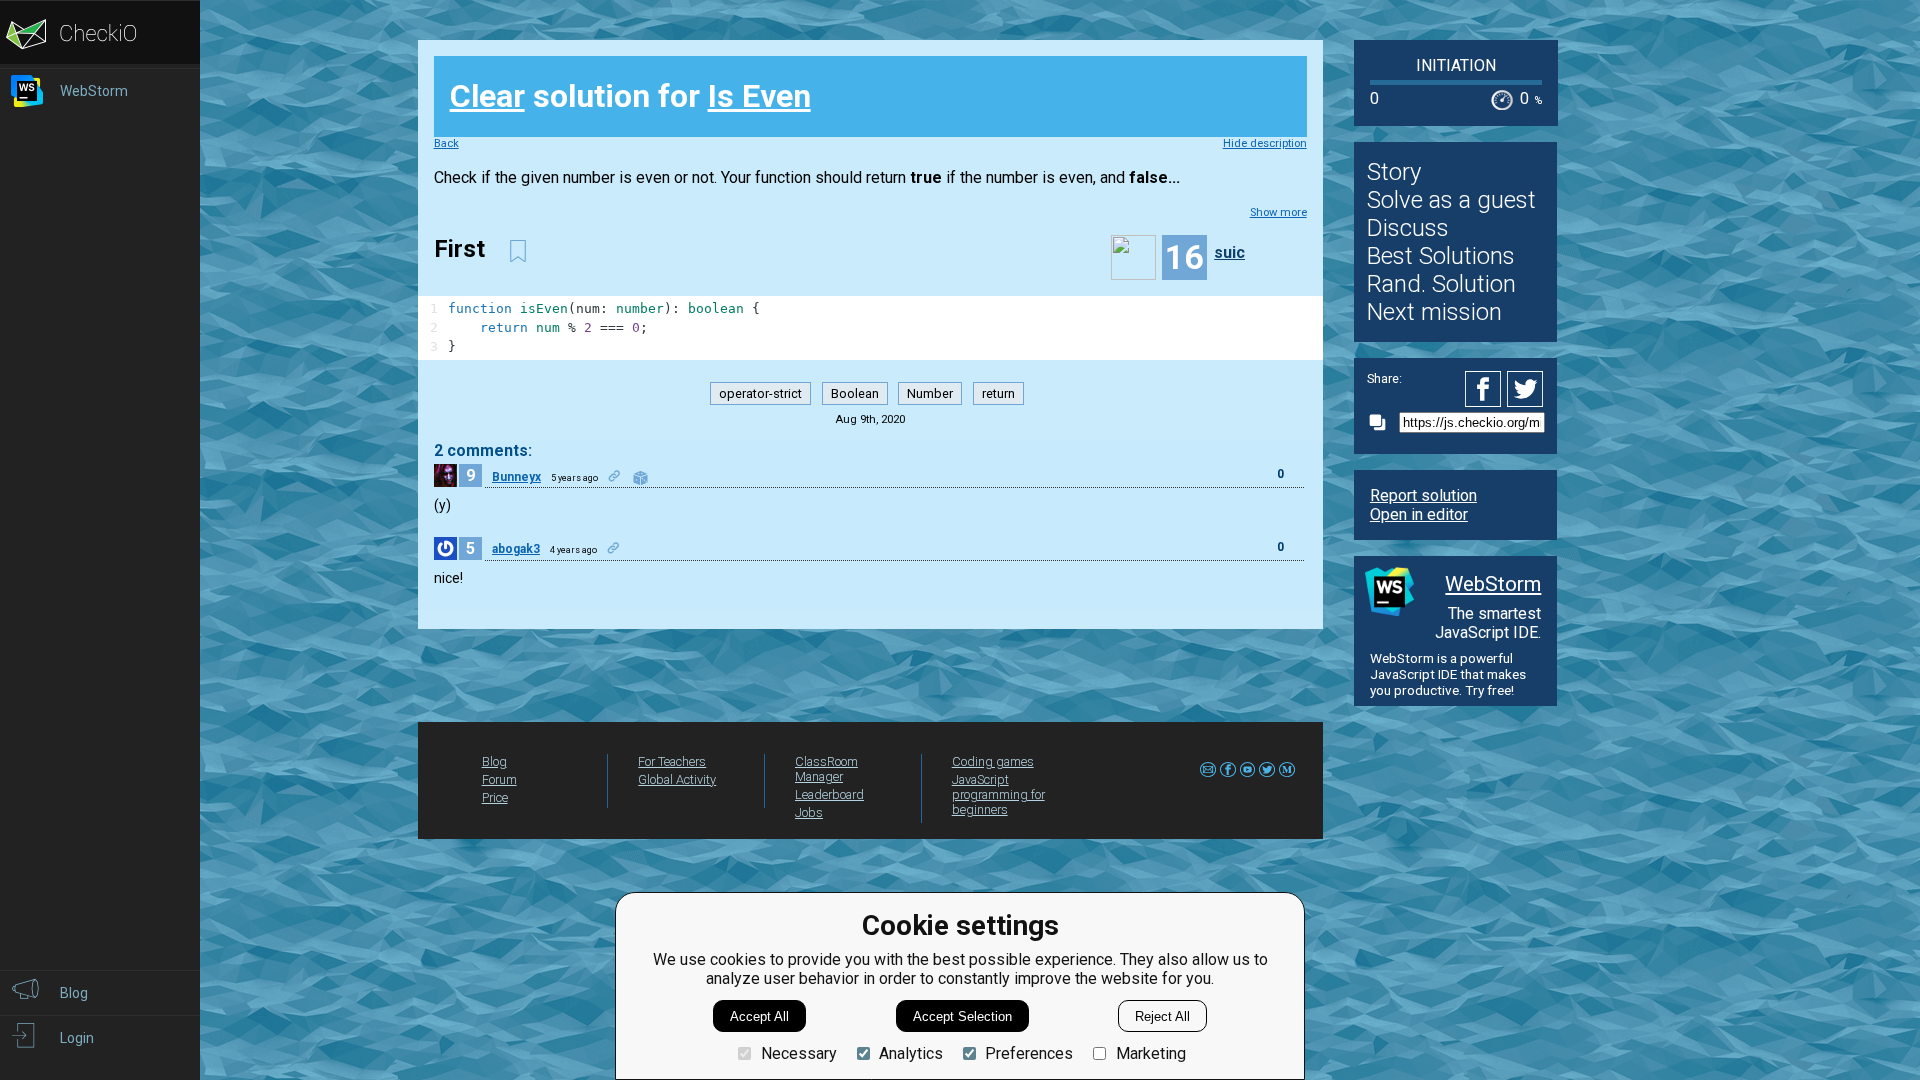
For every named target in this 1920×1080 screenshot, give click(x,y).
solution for (630, 96)
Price (495, 797)
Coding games (993, 761)
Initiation (1456, 65)
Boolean (855, 393)
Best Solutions (1441, 256)
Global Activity (677, 779)
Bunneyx (516, 477)
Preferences (1029, 1053)
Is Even (759, 96)
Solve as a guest (1451, 200)
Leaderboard (829, 794)
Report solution (1423, 495)
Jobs (809, 812)
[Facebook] (1486, 389)
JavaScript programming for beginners (998, 794)
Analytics (911, 1053)
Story (1394, 172)
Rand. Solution (1441, 284)
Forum (499, 779)
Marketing (1150, 1053)
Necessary (798, 1053)
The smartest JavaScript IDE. (1488, 623)
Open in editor (1419, 514)
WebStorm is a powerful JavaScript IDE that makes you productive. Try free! (1448, 674)
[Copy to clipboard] (1383, 422)
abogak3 (516, 549)
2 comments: (483, 450)
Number (930, 393)
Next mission (1434, 312)
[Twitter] (1526, 389)
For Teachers (672, 761)
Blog (494, 761)
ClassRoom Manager (826, 769)
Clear (487, 96)
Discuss (1408, 228)
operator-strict (760, 393)
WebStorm (1493, 584)
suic (1229, 252)
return (998, 393)
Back (446, 143)
